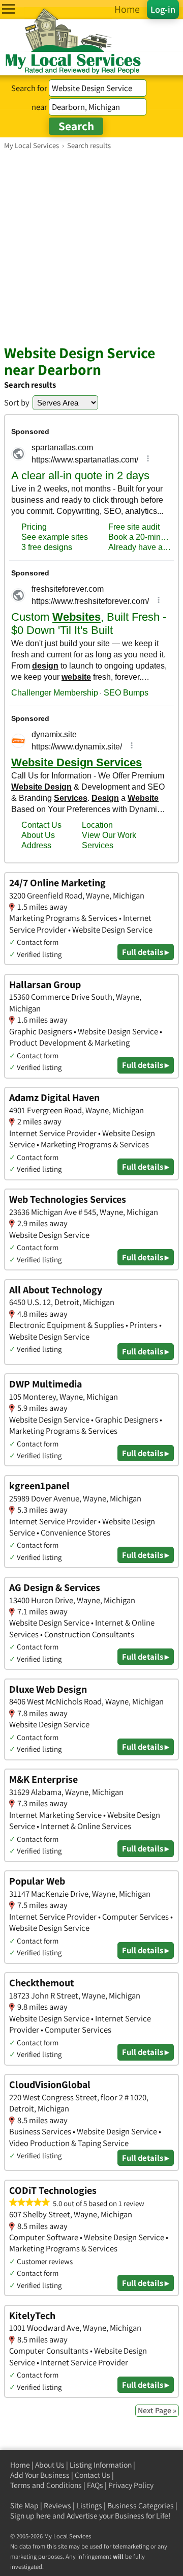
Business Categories (141, 2506)
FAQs (95, 2485)
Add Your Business (40, 2475)
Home (20, 2465)
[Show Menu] (8, 9)
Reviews (57, 2506)
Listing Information (101, 2465)
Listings (89, 2506)
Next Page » (157, 2410)
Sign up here (30, 2516)
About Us (50, 2465)
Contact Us (93, 2475)
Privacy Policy (131, 2485)
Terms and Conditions (46, 2485)
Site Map (24, 2506)
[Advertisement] (91, 247)
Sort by (17, 402)
